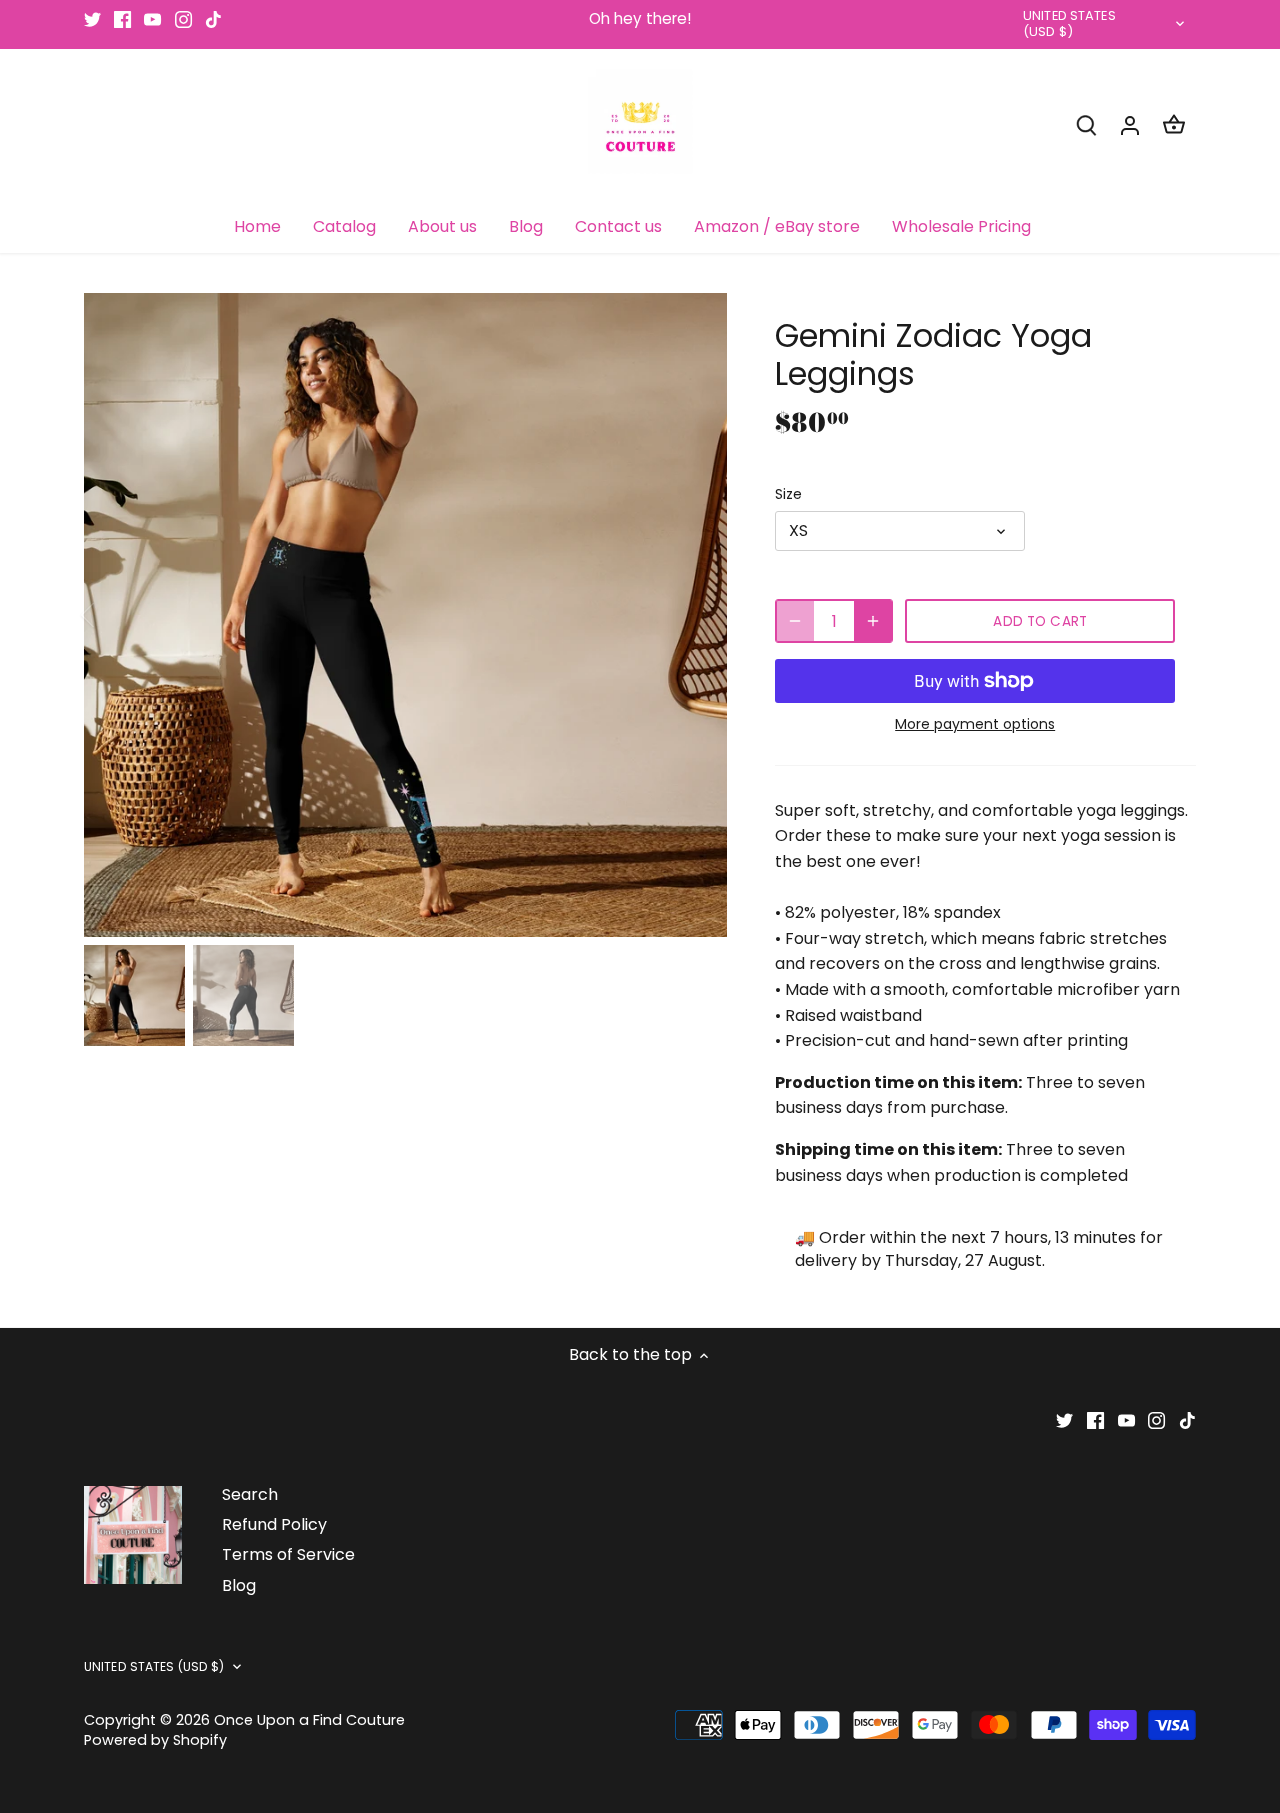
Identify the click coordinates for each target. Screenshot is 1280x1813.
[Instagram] (183, 19)
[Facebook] (122, 19)
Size (788, 494)
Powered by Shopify (155, 1740)
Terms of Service (288, 1554)
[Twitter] (92, 19)
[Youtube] (152, 19)
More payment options (975, 724)
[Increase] (873, 621)
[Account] (1130, 124)
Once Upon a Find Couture (309, 1720)
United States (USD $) (1069, 25)
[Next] (697, 615)
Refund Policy (274, 1524)
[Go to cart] (1174, 124)
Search (250, 1494)
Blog (239, 1585)
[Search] (1086, 124)
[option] (406, 615)
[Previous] (114, 615)
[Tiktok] (213, 19)
